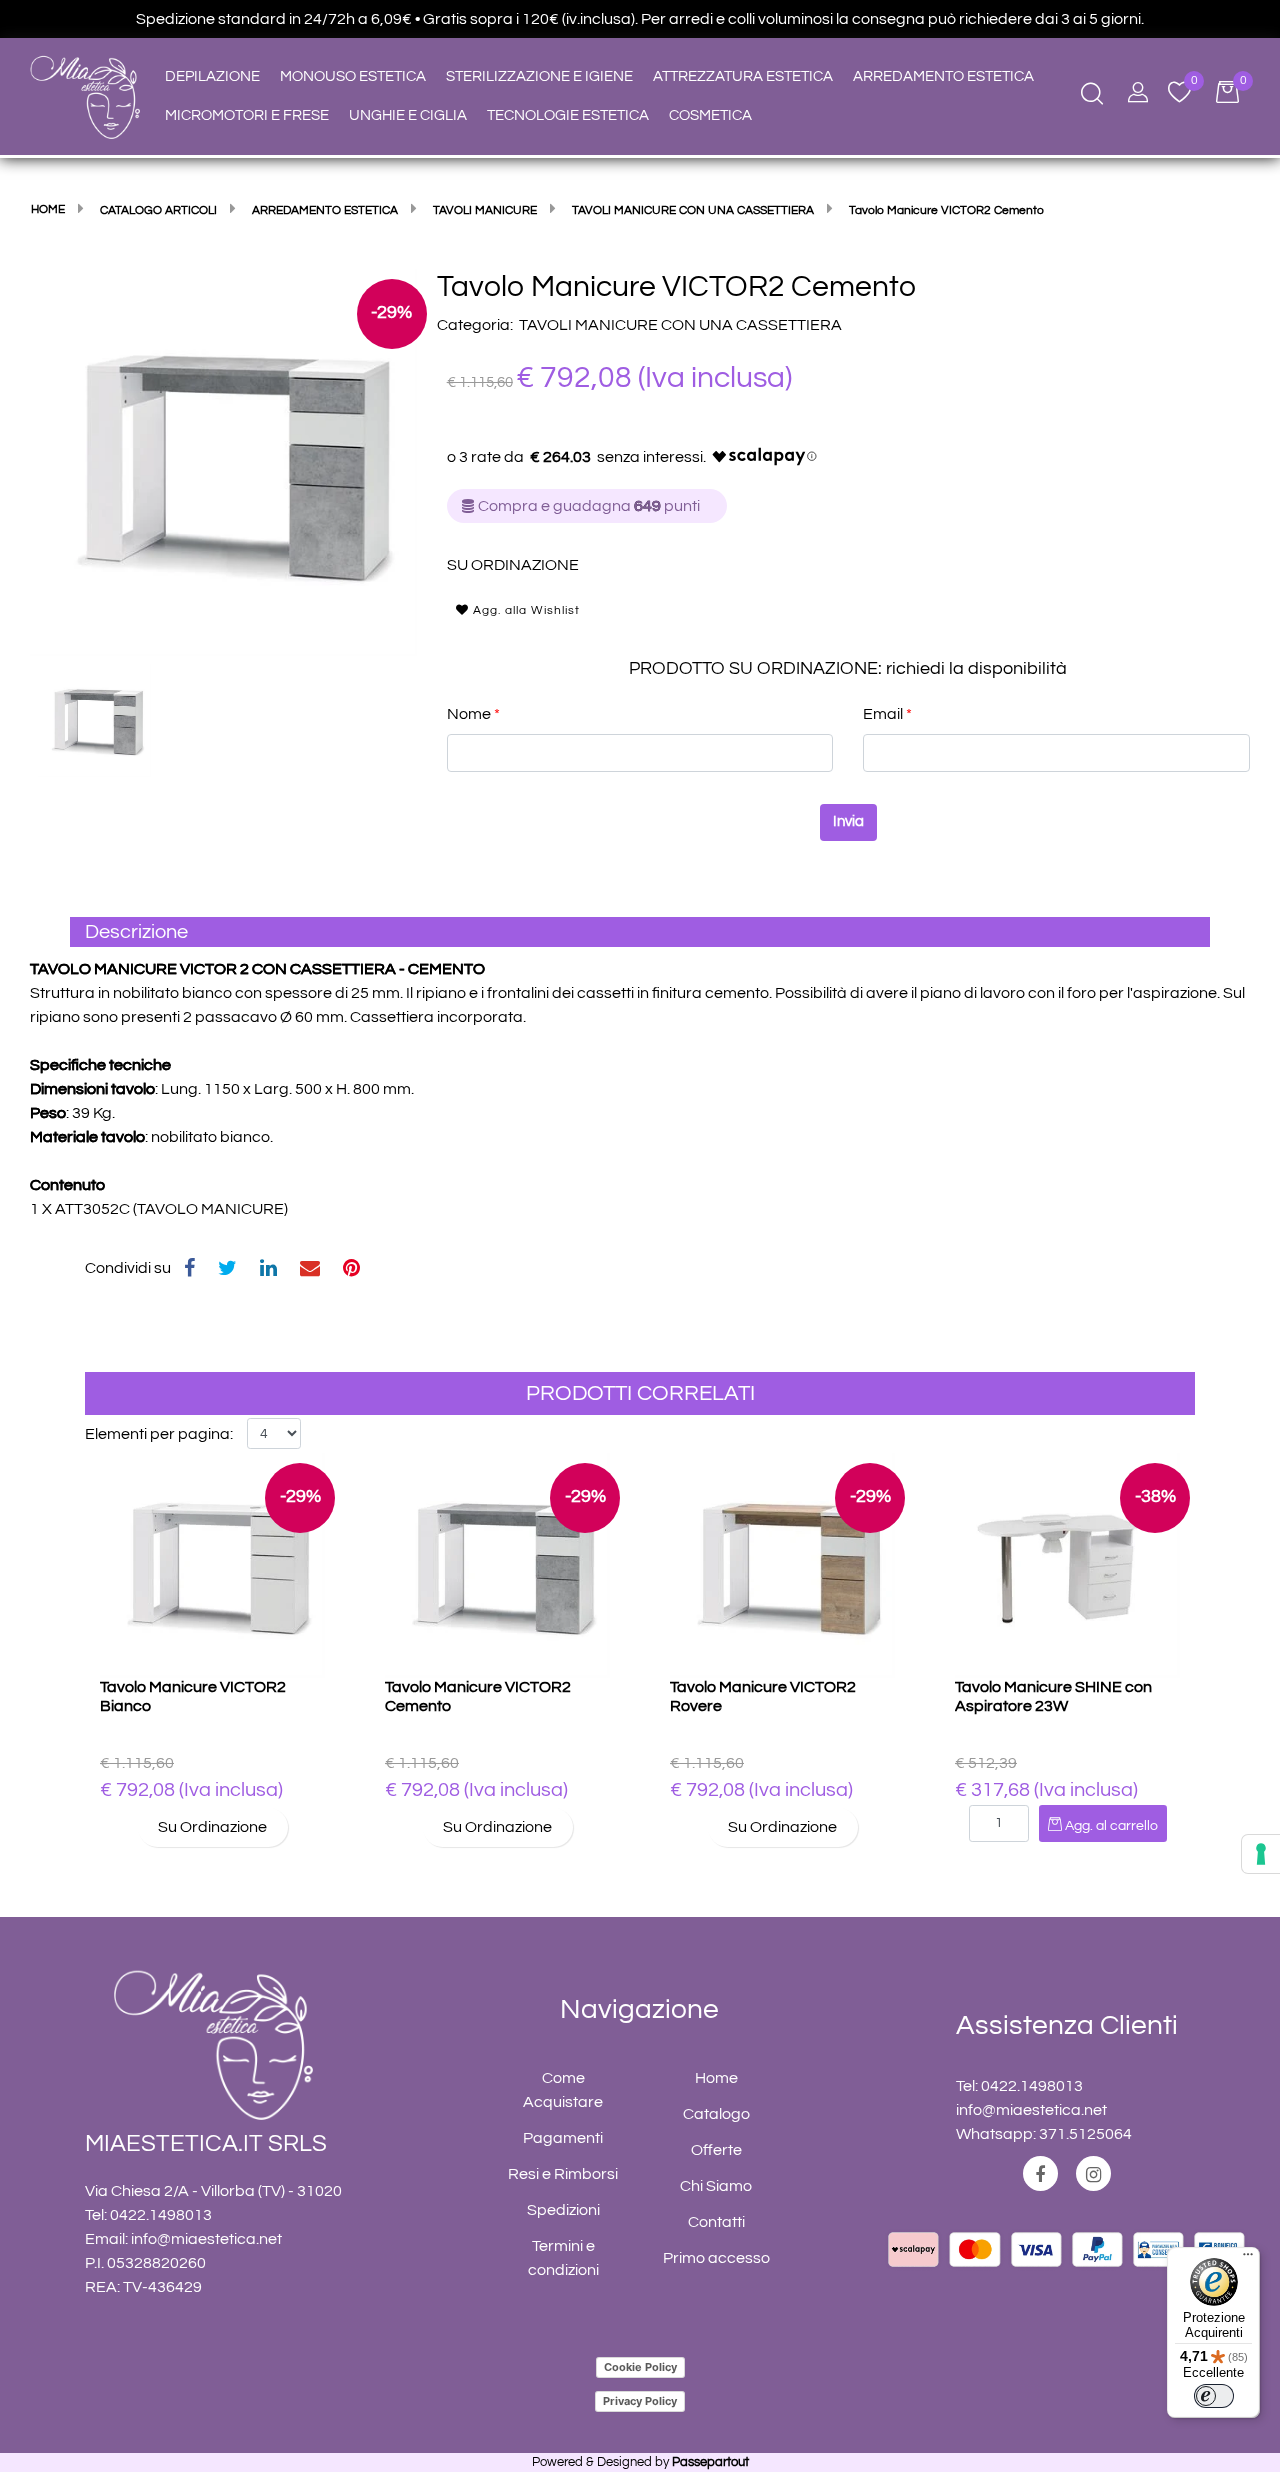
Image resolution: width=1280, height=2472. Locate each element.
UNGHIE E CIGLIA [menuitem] (408, 115)
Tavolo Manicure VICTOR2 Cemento (478, 1696)
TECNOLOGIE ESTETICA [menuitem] (568, 115)
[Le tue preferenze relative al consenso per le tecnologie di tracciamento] (1261, 1854)
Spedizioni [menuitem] (563, 2210)
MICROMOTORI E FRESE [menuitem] (247, 115)
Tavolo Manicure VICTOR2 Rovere (763, 1696)
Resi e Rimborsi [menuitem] (563, 2174)
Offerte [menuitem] (716, 2150)
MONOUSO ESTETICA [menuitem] (353, 76)
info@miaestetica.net (206, 2239)
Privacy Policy (640, 2401)
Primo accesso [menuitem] (716, 2258)
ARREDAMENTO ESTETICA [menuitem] (943, 76)
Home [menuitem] (716, 2078)
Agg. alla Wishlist (524, 610)
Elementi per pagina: (159, 1434)
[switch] (1214, 2396)
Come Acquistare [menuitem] (563, 2090)
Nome (473, 714)
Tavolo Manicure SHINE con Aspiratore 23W (1053, 1696)
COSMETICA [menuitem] (710, 115)
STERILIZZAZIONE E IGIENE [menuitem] (539, 76)
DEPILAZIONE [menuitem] (212, 76)
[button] (223, 461)
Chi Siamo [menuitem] (716, 2186)
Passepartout (710, 2462)
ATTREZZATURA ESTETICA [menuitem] (743, 76)
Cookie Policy (640, 2367)
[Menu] (1248, 2259)
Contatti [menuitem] (716, 2222)
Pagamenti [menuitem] (563, 2138)
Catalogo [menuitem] (716, 2114)
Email (887, 714)
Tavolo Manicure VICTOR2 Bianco (193, 1696)
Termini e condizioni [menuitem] (563, 2258)
